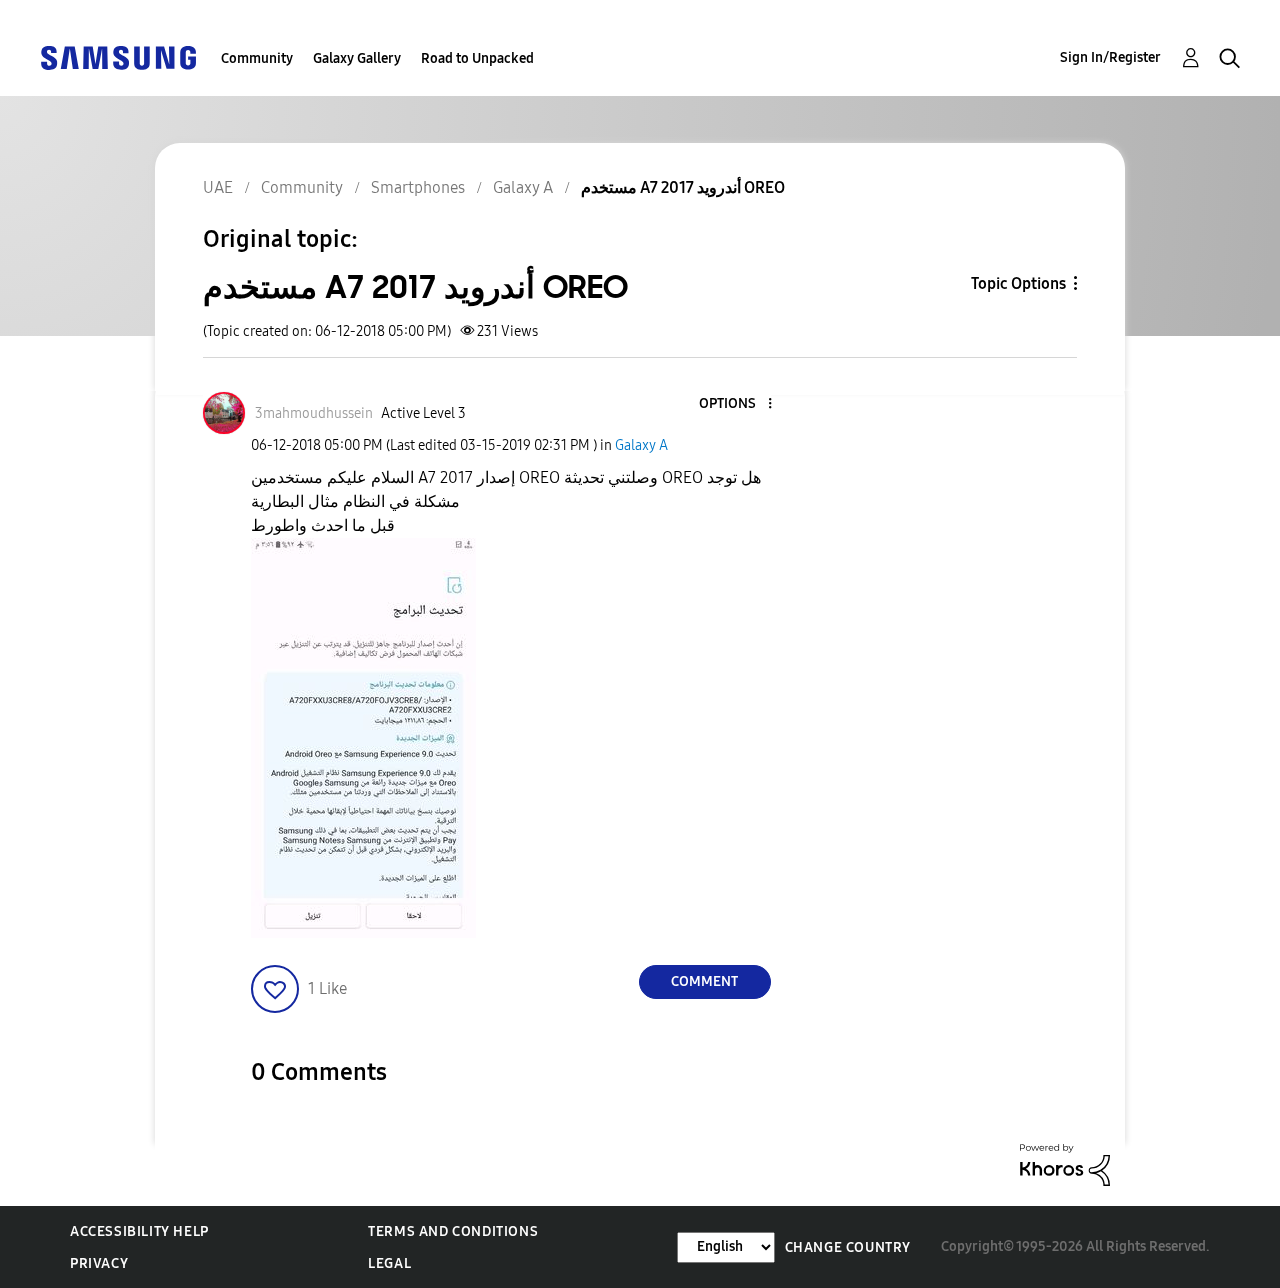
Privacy (99, 1263)
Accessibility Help (139, 1231)
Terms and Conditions (453, 1231)
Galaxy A (641, 445)
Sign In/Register (1110, 57)
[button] (736, 404)
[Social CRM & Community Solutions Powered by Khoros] (1065, 1163)
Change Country (848, 1247)
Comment (704, 981)
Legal (389, 1263)
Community (257, 58)
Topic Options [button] (1018, 283)
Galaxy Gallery (357, 58)
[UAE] (118, 56)
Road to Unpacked (477, 58)
